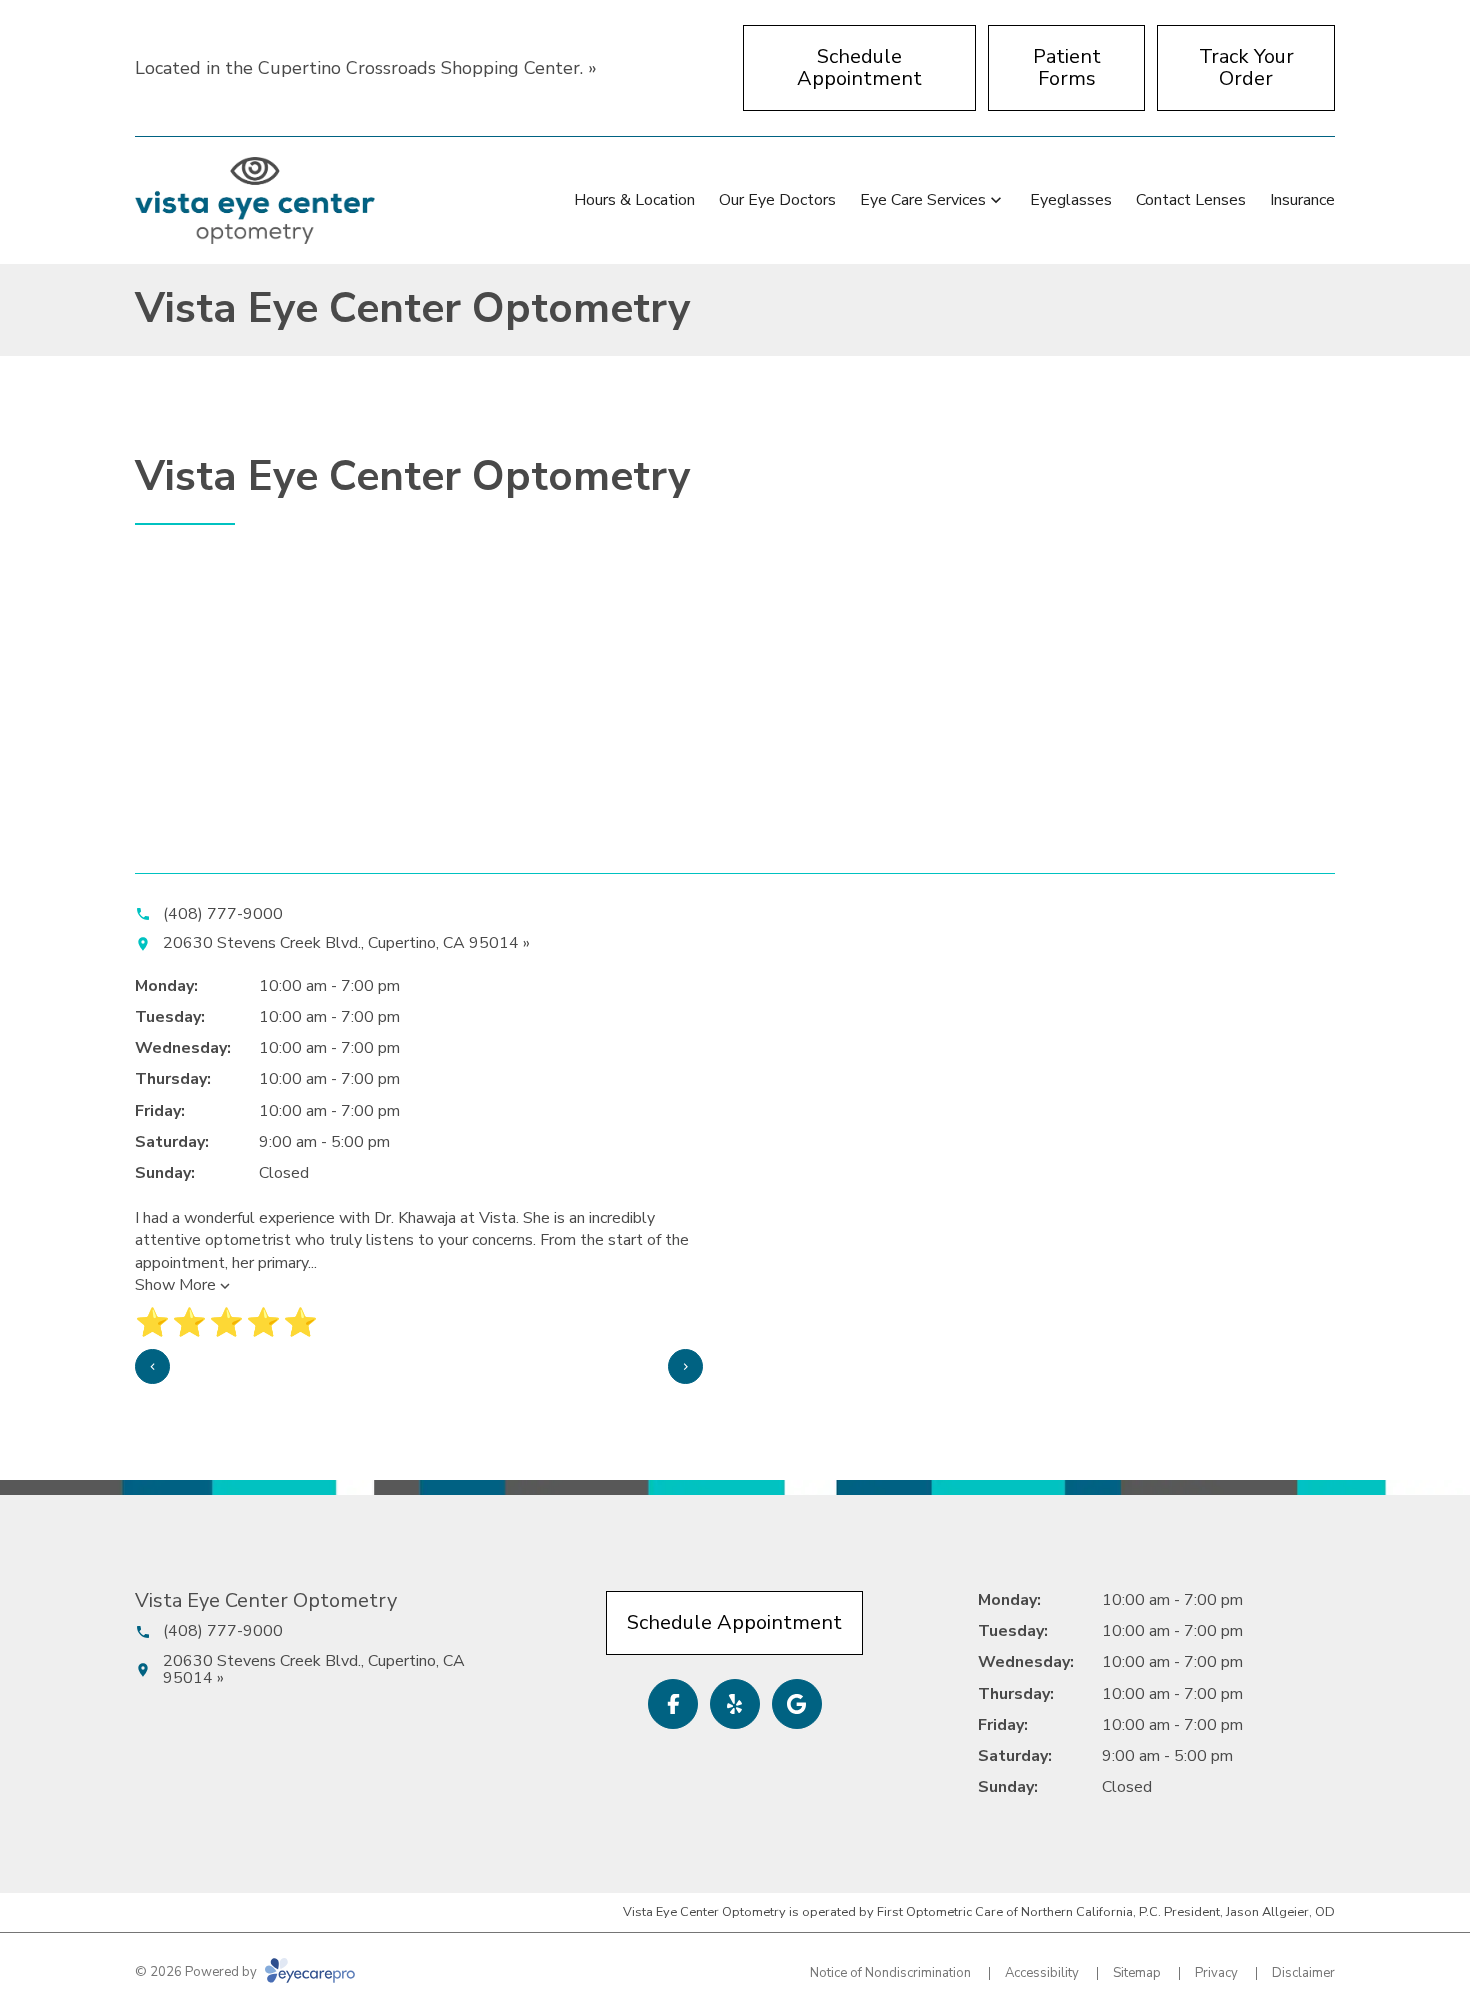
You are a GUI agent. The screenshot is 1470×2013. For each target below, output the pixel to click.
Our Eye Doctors (777, 200)
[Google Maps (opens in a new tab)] (797, 1704)
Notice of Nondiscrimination (890, 1973)
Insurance (1302, 200)
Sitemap (1137, 1973)
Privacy (1216, 1973)
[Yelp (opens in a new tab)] (735, 1704)
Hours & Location (634, 200)
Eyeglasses (1071, 200)
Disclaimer (1303, 1973)
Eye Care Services (923, 200)
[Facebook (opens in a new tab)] (673, 1704)
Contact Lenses (1191, 200)
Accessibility (1042, 1973)
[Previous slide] (152, 1366)
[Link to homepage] (255, 200)
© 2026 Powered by (197, 1972)
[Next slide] (685, 1366)
